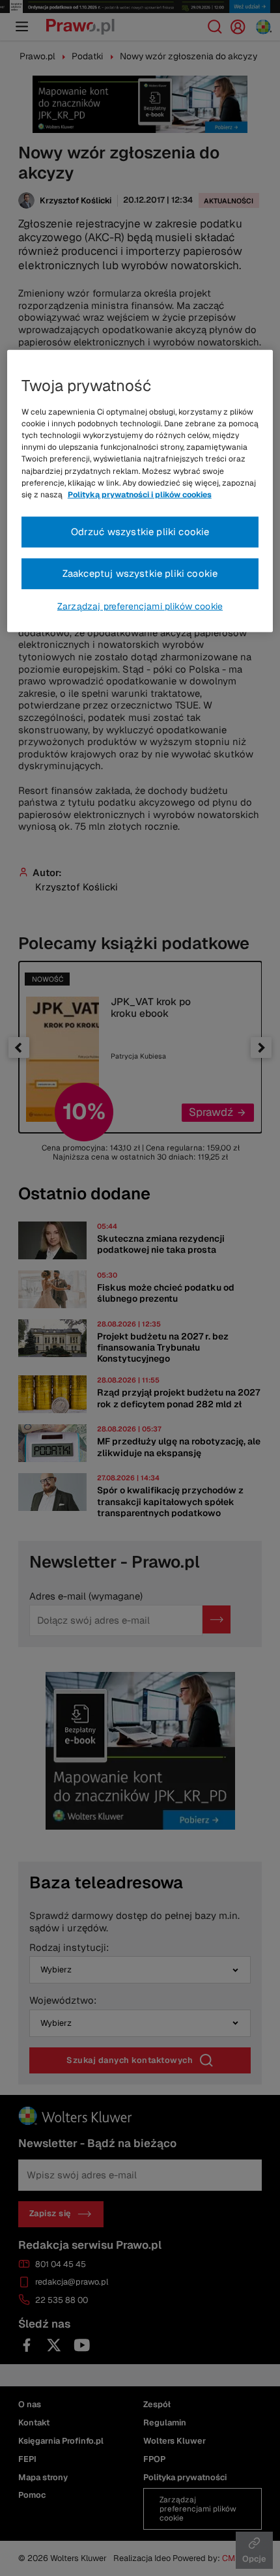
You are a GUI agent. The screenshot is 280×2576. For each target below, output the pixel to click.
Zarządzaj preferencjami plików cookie (140, 606)
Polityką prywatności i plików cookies (140, 495)
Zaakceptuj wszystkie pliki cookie (140, 573)
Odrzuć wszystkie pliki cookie (140, 532)
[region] (140, 491)
